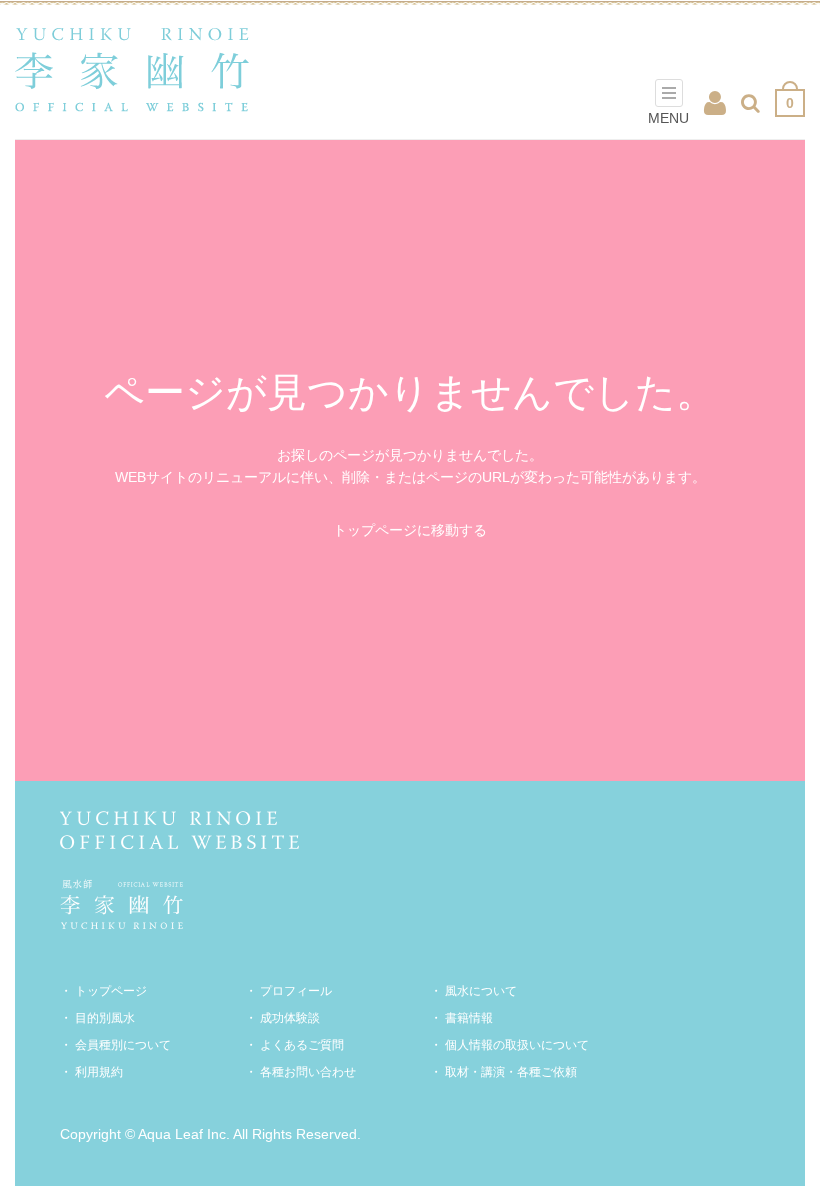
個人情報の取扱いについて (517, 1045)
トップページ (111, 991)
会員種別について (123, 1045)
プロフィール (296, 991)
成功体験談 (290, 1018)
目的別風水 (105, 1018)
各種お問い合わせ (308, 1072)
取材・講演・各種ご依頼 (511, 1072)
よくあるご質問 (302, 1045)
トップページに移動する (410, 530)
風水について (481, 991)
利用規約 (99, 1072)
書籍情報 (469, 1018)
